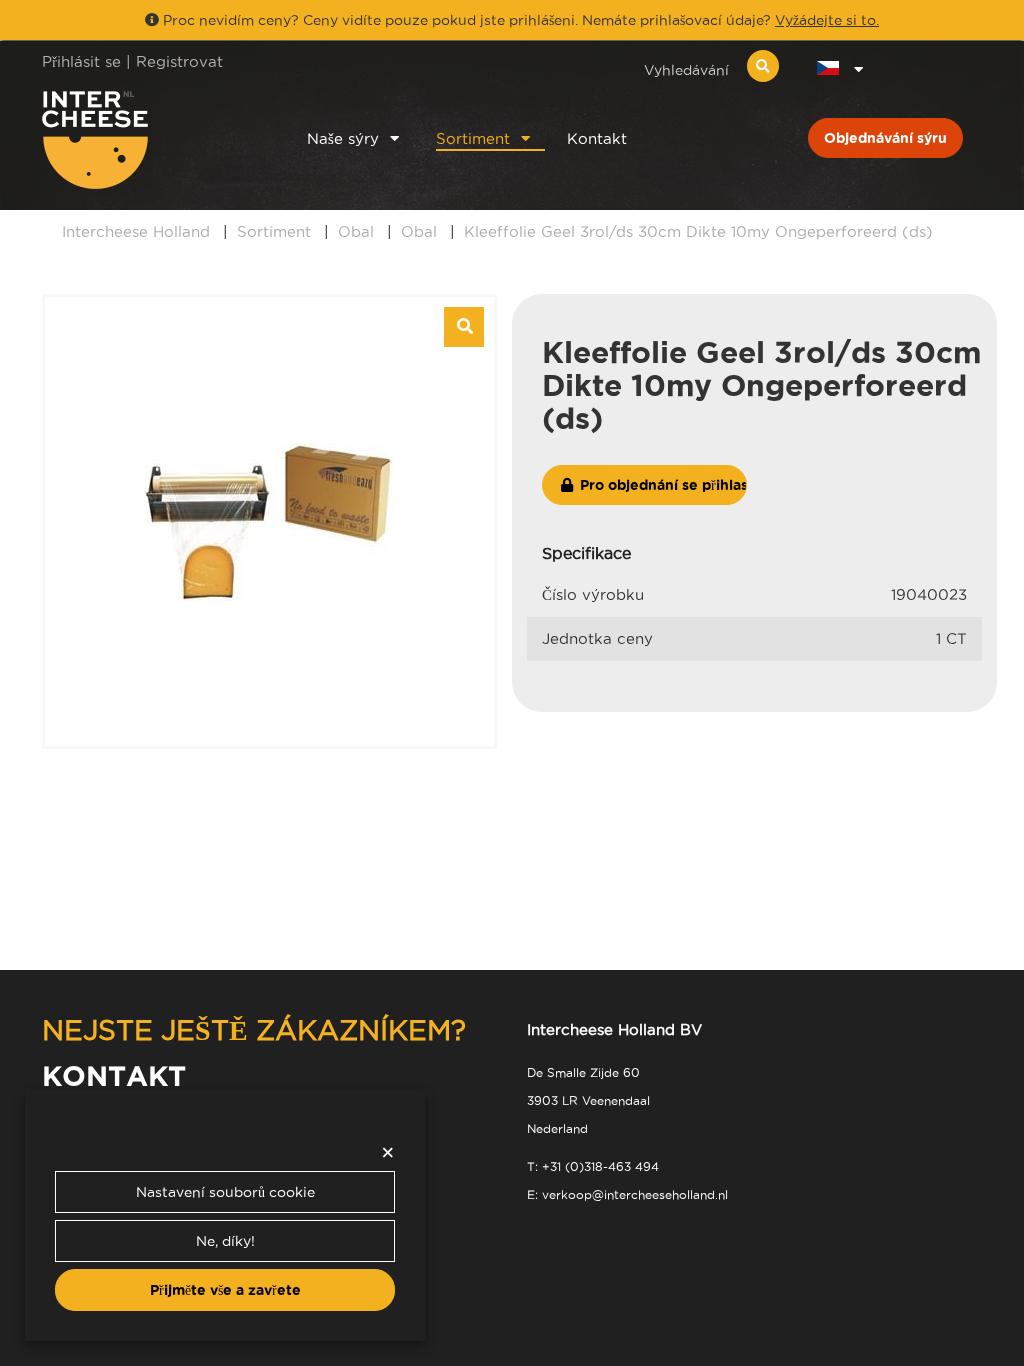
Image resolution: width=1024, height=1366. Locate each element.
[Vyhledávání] (763, 66)
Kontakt (597, 138)
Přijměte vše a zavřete (225, 1290)
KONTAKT (114, 1075)
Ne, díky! (225, 1241)
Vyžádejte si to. (827, 20)
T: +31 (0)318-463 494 (593, 1166)
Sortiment (473, 138)
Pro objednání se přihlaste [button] (661, 485)
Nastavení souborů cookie (225, 1192)
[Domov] (148, 140)
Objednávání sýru (885, 138)
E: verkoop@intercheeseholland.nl (627, 1194)
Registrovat (179, 61)
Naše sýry (343, 138)
